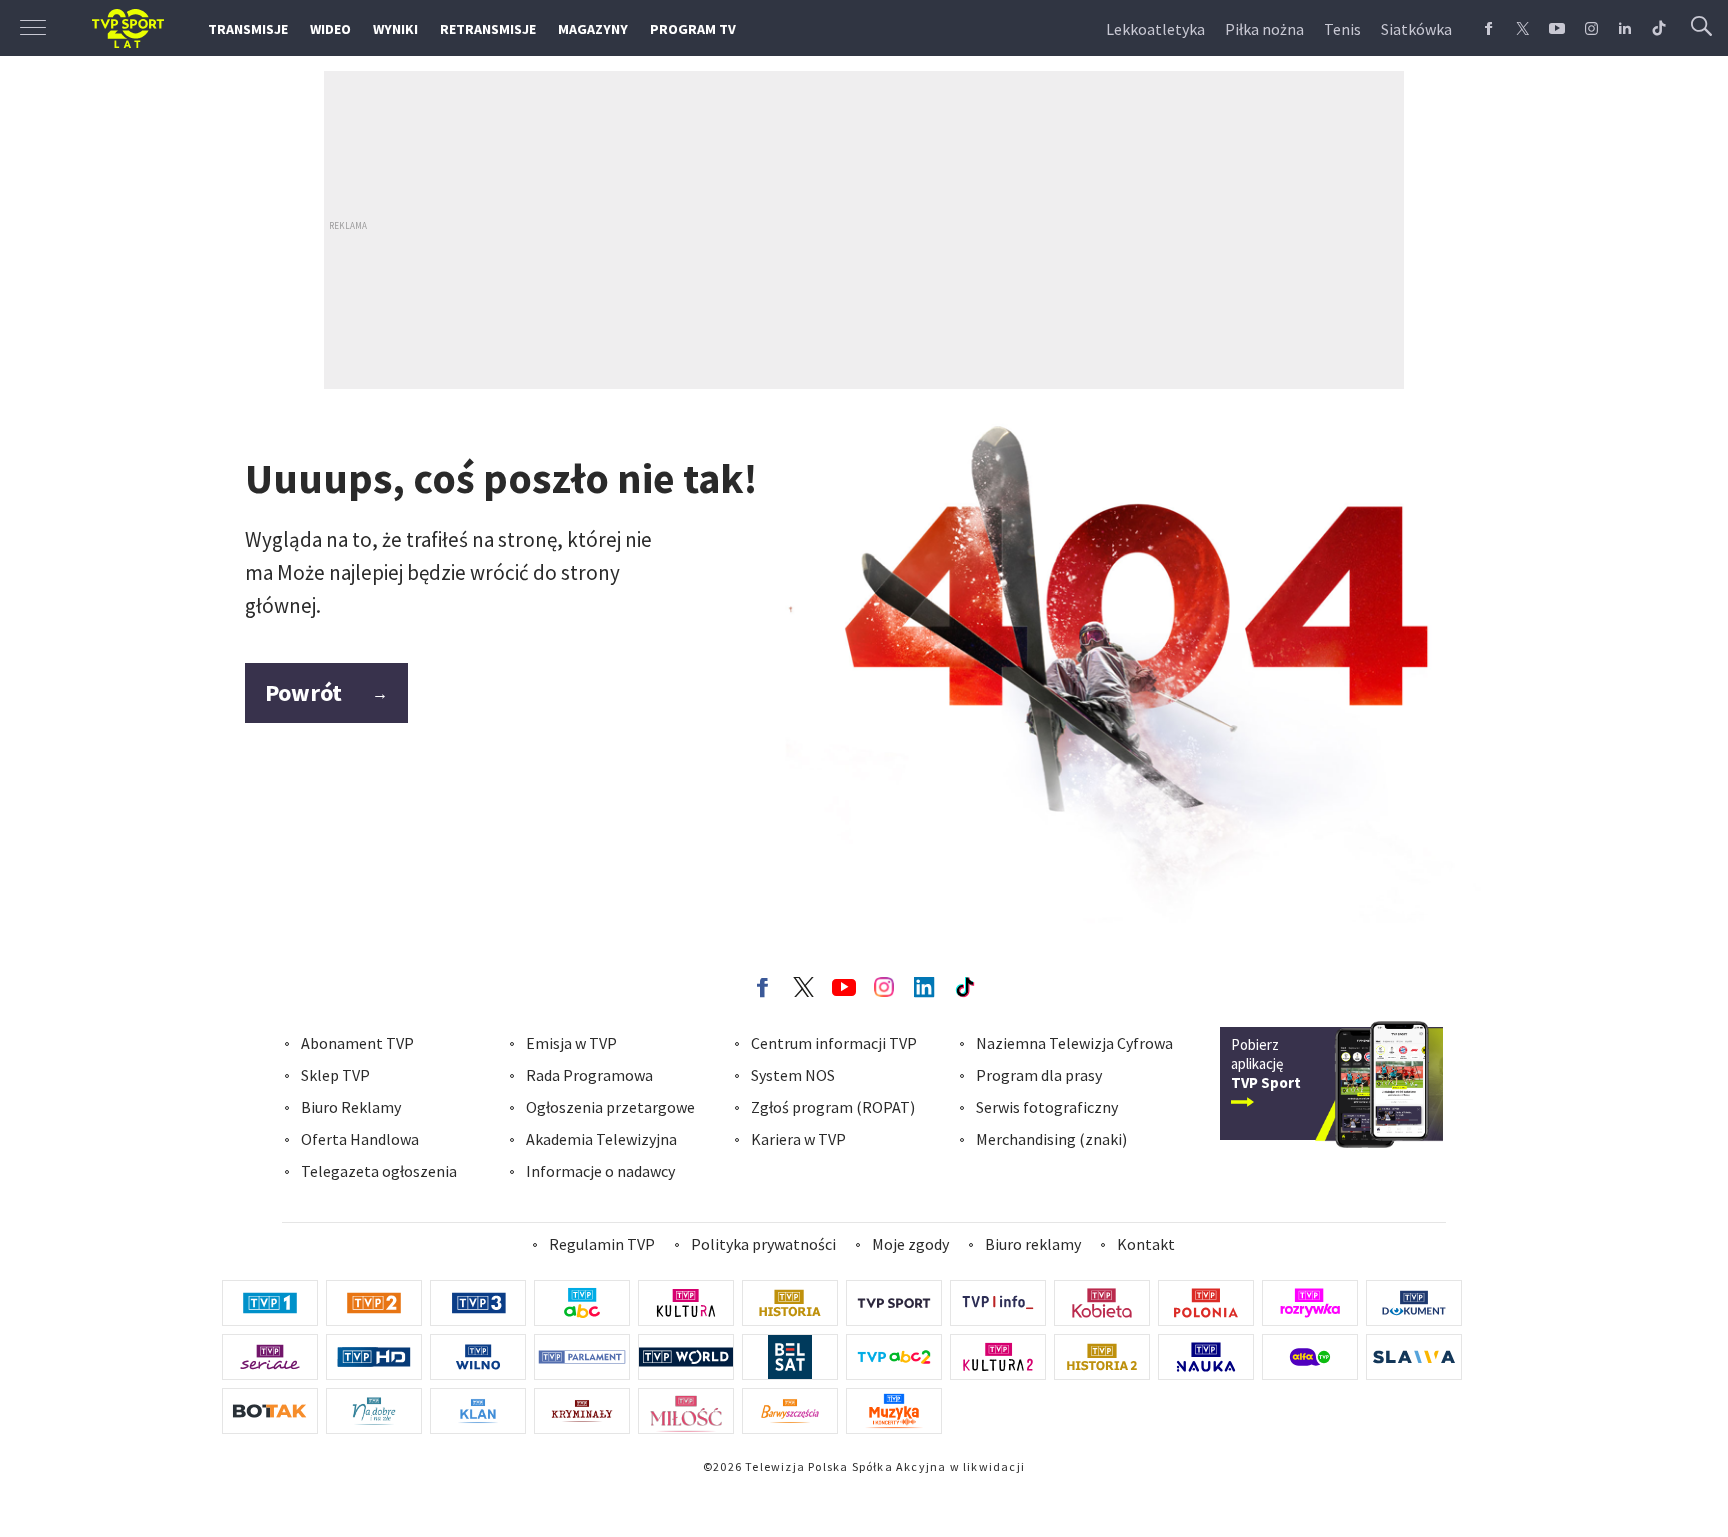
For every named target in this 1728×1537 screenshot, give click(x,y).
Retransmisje (488, 29)
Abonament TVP (357, 1043)
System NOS (793, 1075)
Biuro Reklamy (351, 1107)
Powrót (326, 692)
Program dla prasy (1039, 1075)
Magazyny (593, 29)
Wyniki (395, 29)
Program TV (693, 29)
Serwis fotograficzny (1047, 1107)
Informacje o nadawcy (600, 1171)
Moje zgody (910, 1244)
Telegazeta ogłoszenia (379, 1171)
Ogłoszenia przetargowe (610, 1107)
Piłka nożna (1264, 29)
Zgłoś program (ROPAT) (833, 1107)
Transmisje (248, 29)
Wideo (330, 29)
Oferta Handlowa (360, 1139)
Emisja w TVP (571, 1043)
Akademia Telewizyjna (601, 1139)
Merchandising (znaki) (1051, 1139)
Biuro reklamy (1033, 1244)
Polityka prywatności (763, 1244)
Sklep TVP (335, 1075)
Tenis (1342, 29)
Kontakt (1146, 1244)
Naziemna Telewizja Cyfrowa (1074, 1043)
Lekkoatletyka (1155, 29)
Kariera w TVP (798, 1139)
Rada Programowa (589, 1075)
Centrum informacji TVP (834, 1043)
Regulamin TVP (602, 1244)
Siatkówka (1416, 29)
